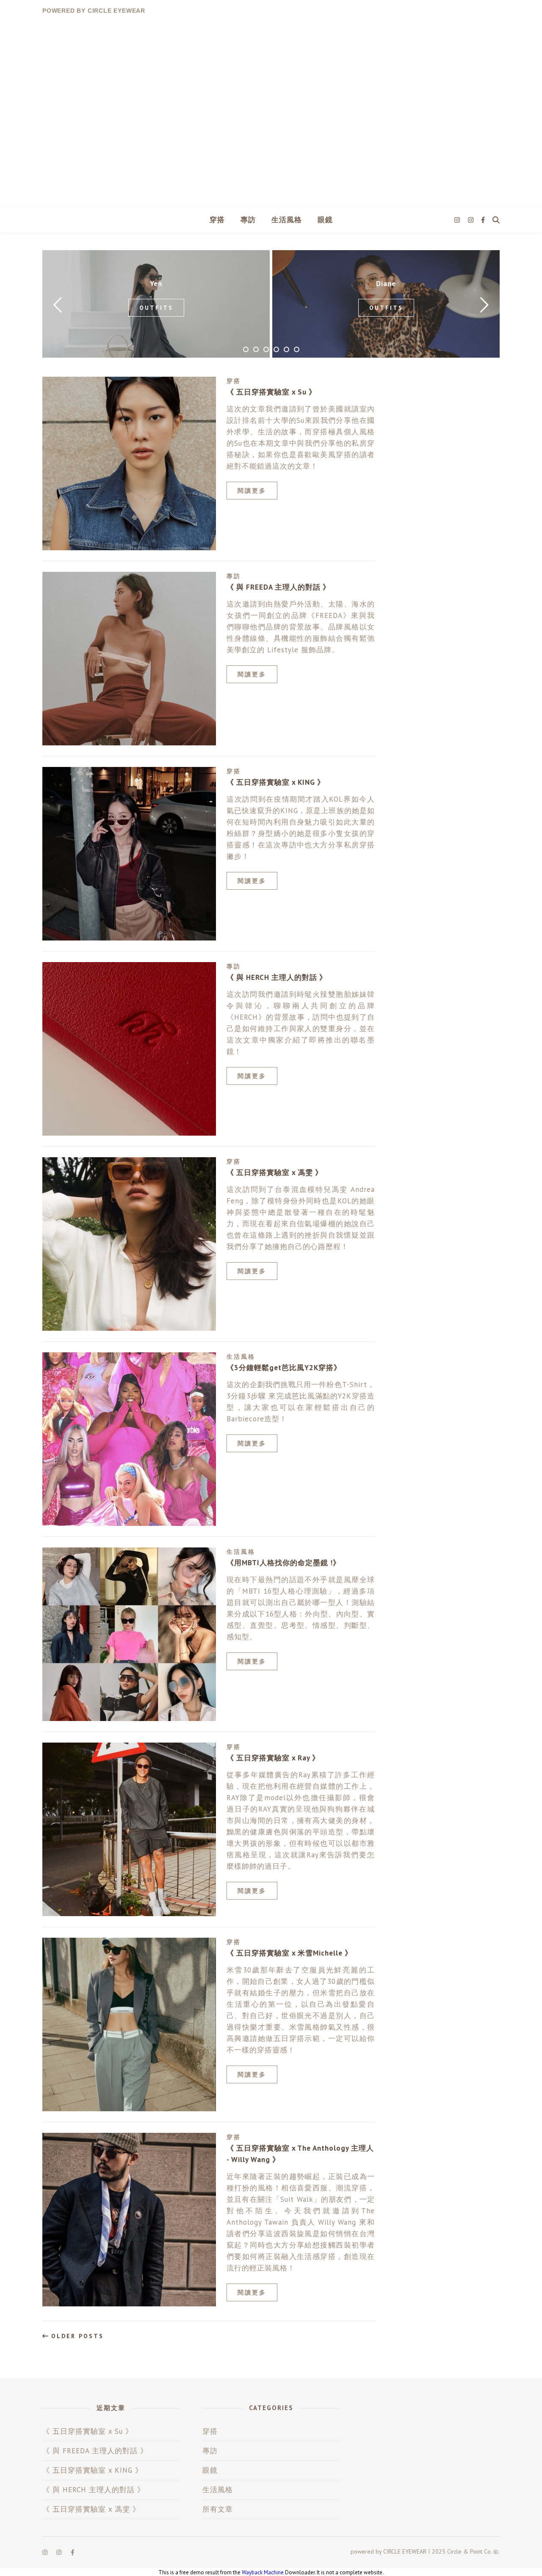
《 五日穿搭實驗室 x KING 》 (276, 782)
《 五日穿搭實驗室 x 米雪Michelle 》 (289, 1953)
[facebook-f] (483, 220)
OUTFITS (156, 308)
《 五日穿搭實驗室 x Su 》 (271, 392)
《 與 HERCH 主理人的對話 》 (277, 977)
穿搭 (217, 220)
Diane (386, 284)
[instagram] (458, 220)
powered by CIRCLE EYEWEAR (94, 11)
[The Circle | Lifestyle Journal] (271, 114)
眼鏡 (325, 220)
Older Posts (76, 2336)
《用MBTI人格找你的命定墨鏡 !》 (283, 1563)
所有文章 (218, 2509)
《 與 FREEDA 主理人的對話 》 (278, 587)
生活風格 (287, 220)
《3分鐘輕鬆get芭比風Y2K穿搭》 (284, 1368)
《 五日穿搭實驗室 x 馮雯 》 (275, 1172)
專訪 (248, 220)
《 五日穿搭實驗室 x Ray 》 (273, 1758)
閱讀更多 (252, 491)
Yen (156, 284)
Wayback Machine (263, 2572)
